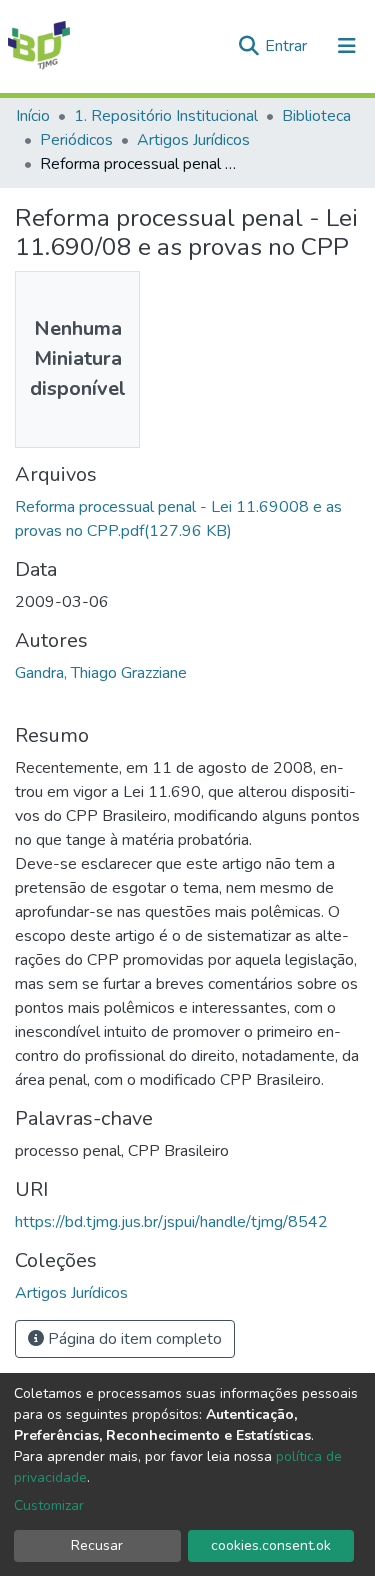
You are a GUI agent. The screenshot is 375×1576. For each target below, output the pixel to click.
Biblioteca (316, 116)
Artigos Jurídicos (193, 140)
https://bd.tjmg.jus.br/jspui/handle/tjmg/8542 (171, 1222)
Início (33, 116)
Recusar (97, 1545)
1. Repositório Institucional (166, 116)
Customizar (49, 1505)
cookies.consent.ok (271, 1545)
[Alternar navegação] (347, 46)
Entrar (288, 46)
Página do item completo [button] (133, 1339)
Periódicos (76, 140)
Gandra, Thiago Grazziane (101, 673)
